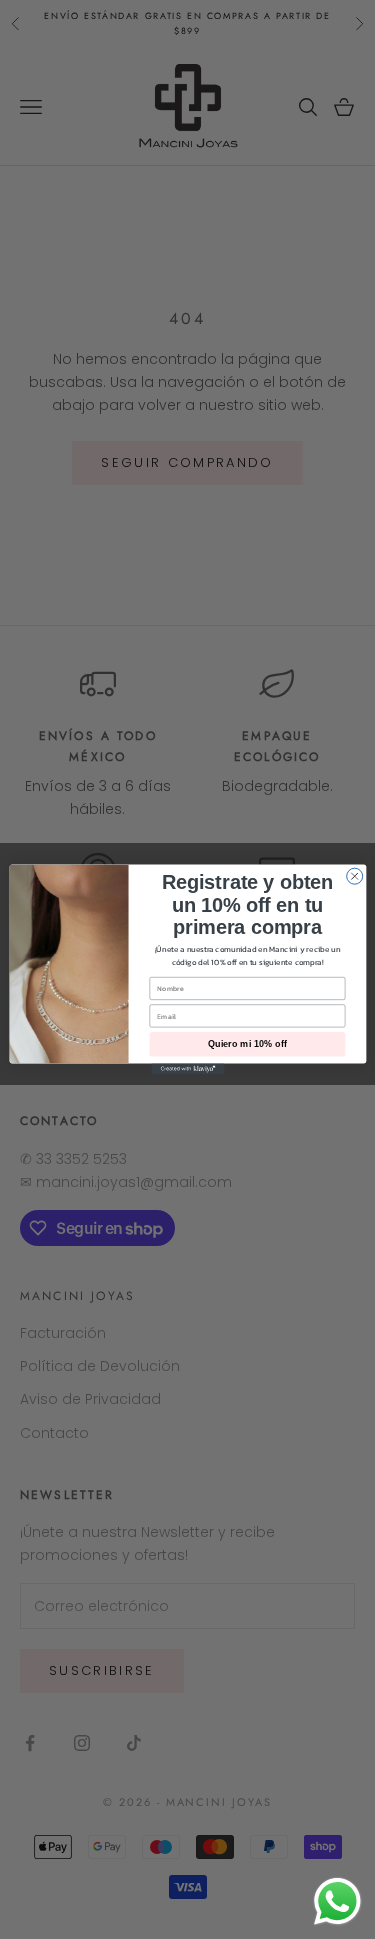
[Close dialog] (354, 876)
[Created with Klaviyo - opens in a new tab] (187, 1068)
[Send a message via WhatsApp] (337, 1901)
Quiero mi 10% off (246, 1044)
